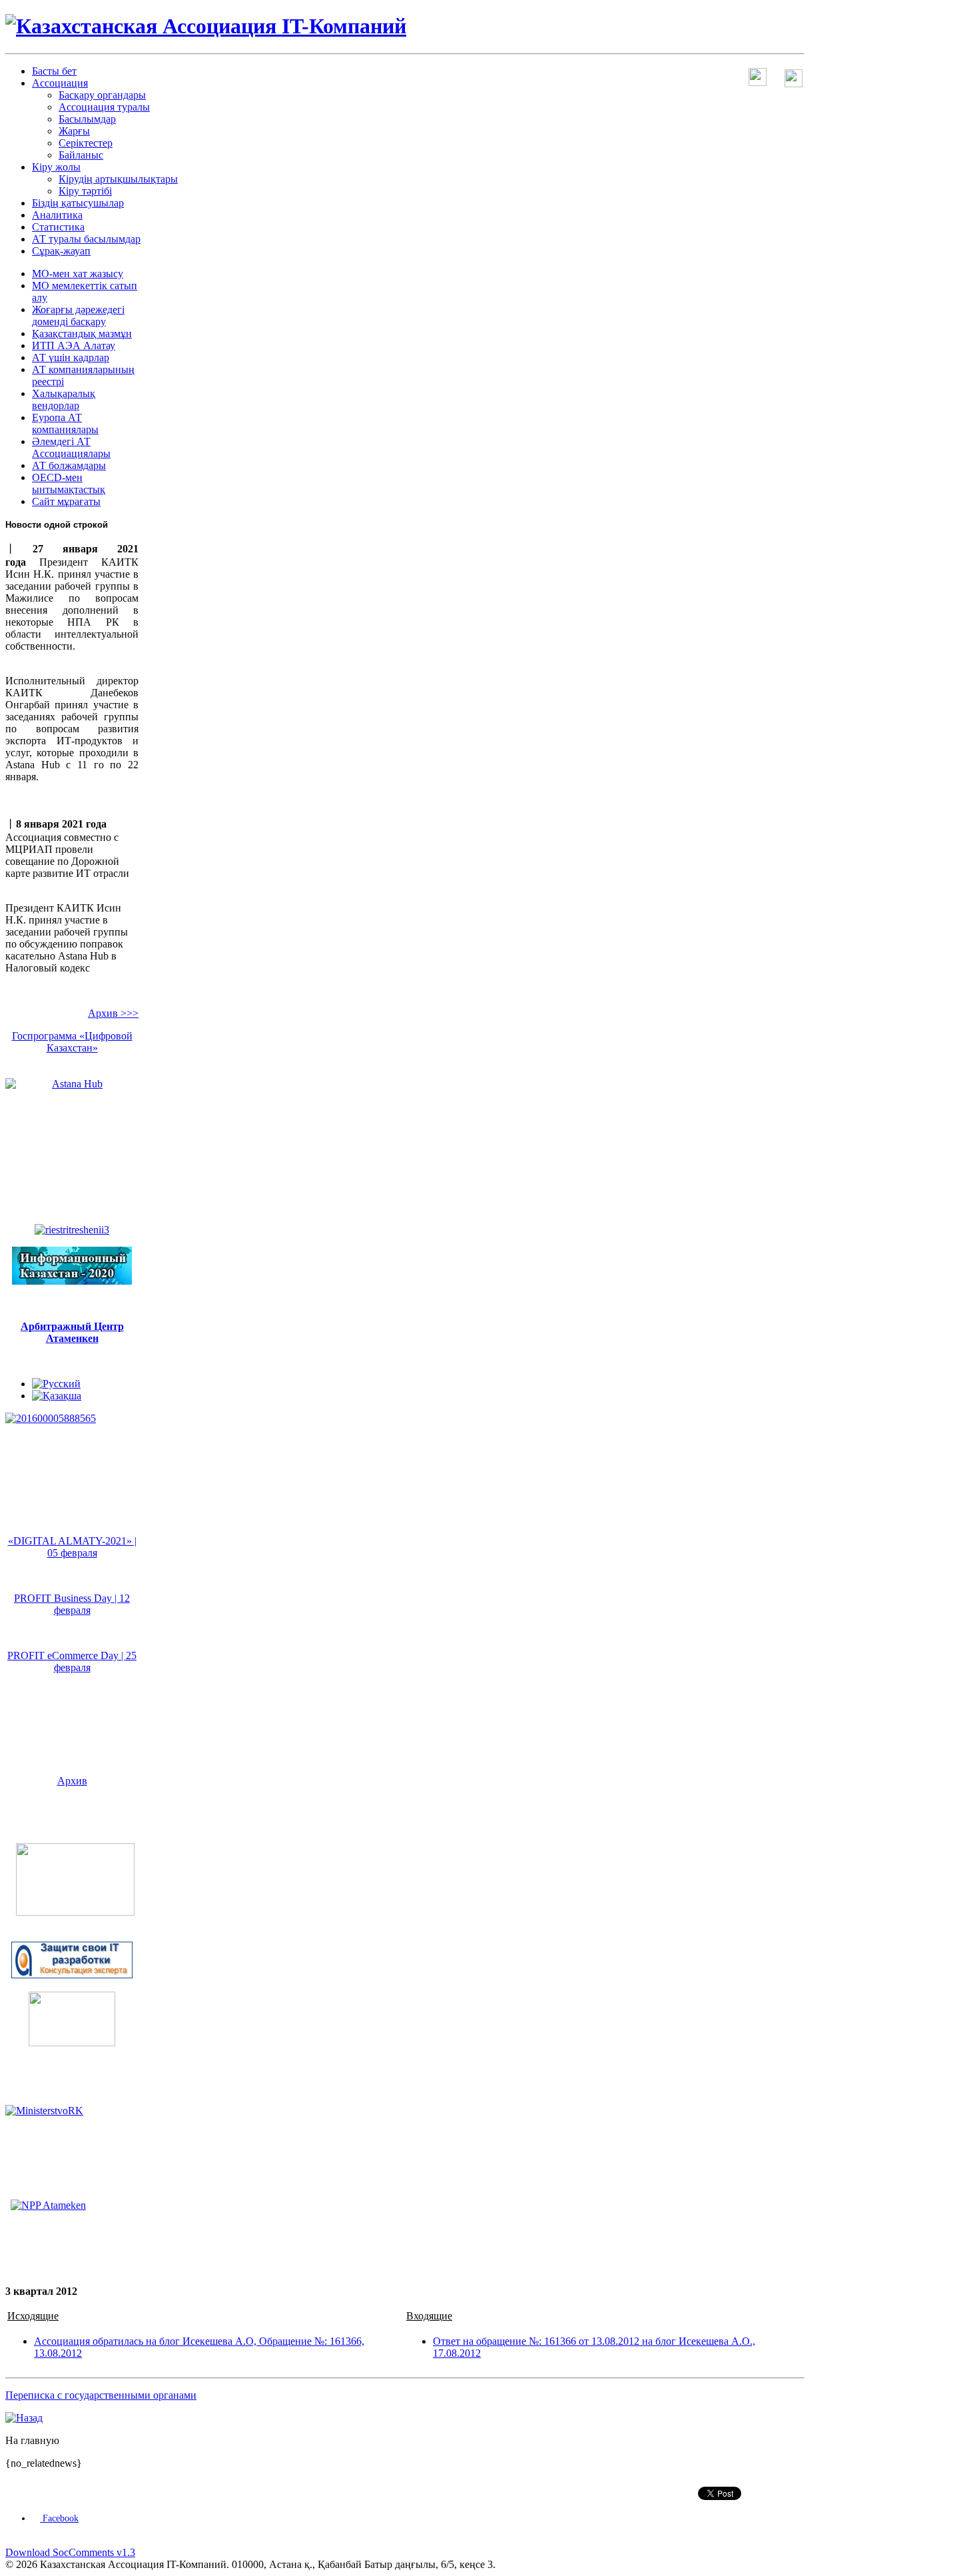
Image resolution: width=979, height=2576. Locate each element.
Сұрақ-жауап (61, 251)
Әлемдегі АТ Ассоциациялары (71, 447)
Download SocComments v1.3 (70, 2552)
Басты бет (54, 71)
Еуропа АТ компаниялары (65, 423)
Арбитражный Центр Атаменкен (72, 1332)
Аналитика (57, 215)
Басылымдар (87, 119)
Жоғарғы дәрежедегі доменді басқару (78, 316)
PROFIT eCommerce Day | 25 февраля (72, 1661)
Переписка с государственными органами (101, 2395)
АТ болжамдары (69, 465)
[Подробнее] (75, 1912)
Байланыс (81, 155)
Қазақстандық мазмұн (82, 333)
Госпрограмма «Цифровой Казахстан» (72, 1042)
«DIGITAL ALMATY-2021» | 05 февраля (72, 1547)
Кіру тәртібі (85, 191)
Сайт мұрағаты (66, 501)
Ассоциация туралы (104, 107)
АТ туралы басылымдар (86, 239)
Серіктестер (86, 143)
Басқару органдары (102, 95)
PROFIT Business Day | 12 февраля (72, 1604)
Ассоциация (60, 83)
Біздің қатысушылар (78, 203)
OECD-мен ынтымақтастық (69, 483)
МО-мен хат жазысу (78, 274)
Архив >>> (113, 1013)
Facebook (59, 2518)
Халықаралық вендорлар (64, 399)
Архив (72, 1781)
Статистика (58, 227)
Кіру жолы (56, 167)
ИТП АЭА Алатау (74, 345)
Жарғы (74, 131)
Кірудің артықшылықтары (118, 179)
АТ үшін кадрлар (71, 357)
